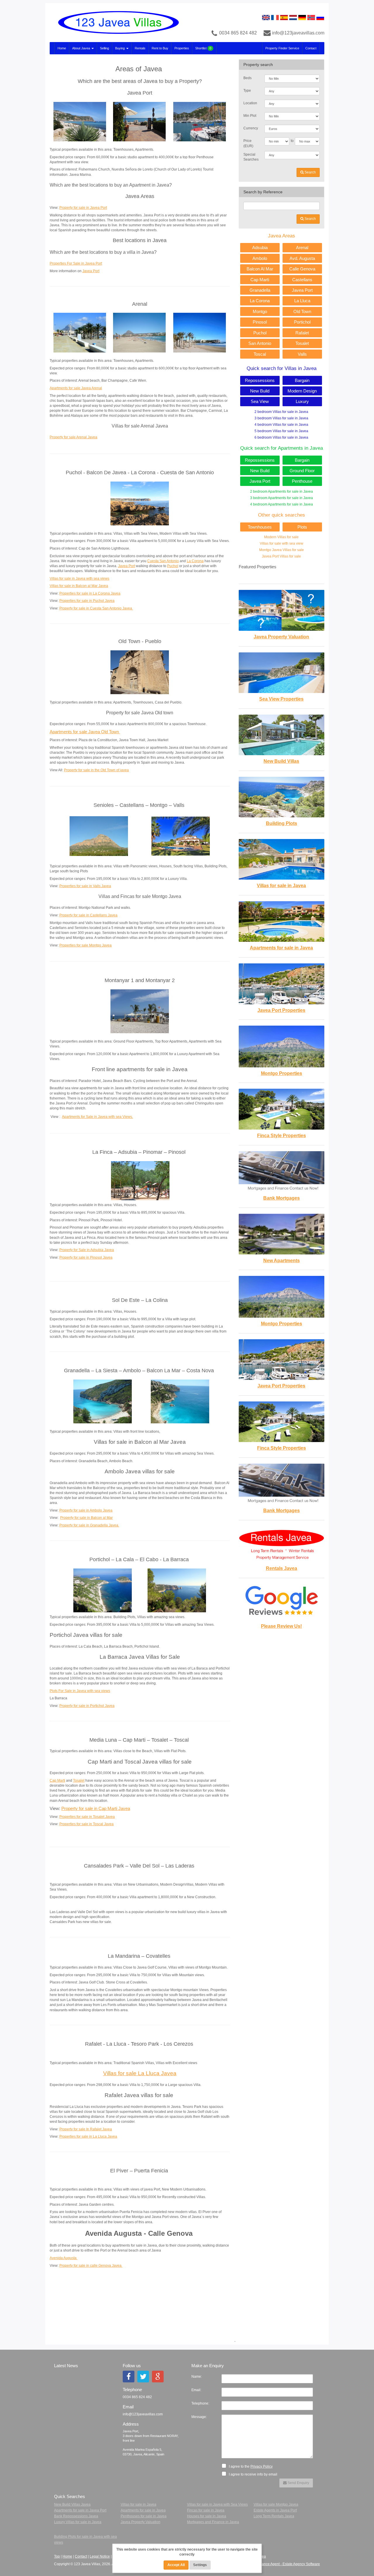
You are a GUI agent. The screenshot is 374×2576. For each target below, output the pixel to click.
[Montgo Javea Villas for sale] (181, 836)
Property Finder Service (282, 48)
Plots (302, 527)
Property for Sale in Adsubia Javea (87, 1250)
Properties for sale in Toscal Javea (86, 1824)
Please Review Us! (281, 1626)
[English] (266, 17)
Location (250, 103)
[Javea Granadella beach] (103, 1401)
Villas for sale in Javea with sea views (79, 579)
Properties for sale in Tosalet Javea (87, 1817)
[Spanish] (284, 17)
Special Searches (251, 157)
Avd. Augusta (302, 258)
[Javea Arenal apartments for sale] (139, 332)
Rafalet (302, 333)
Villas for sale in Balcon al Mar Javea (79, 586)
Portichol (302, 322)
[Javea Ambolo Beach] (180, 1401)
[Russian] (320, 17)
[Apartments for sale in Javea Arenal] (200, 332)
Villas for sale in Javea (281, 886)
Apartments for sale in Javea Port (80, 2510)
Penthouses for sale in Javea (144, 2516)
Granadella (260, 290)
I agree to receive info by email (253, 2474)
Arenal (302, 247)
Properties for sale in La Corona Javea (90, 593)
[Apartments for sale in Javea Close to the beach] (80, 332)
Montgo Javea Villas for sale (282, 550)
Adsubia (260, 247)
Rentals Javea (282, 1568)
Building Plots (282, 823)
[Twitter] (143, 2377)
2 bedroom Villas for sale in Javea (281, 412)
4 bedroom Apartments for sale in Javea (282, 504)
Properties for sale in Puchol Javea (87, 601)
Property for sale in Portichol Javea (87, 1706)
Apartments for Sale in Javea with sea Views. (97, 1117)
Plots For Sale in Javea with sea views (80, 1691)
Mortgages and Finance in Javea (213, 2522)
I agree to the (250, 2466)
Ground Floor (302, 471)
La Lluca (302, 301)
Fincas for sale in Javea (206, 2510)
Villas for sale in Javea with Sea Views (217, 2504)
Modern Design (302, 391)
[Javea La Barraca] (177, 1590)
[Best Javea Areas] (200, 121)
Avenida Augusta (64, 2258)
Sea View (260, 401)
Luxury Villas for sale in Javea (78, 2522)
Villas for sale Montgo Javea (276, 2504)
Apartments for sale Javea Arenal (76, 388)
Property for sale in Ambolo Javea (86, 1510)
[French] (275, 17)
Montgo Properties (282, 1073)
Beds (247, 78)
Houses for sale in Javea (207, 2516)
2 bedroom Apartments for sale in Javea (282, 491)
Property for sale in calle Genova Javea (91, 2266)
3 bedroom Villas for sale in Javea (281, 418)
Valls (302, 354)
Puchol (173, 566)
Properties (182, 48)
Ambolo (260, 258)
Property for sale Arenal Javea (73, 437)
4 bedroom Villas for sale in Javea (281, 425)
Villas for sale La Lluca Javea (140, 2073)
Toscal (260, 354)
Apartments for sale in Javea (281, 948)
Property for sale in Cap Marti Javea (96, 1809)
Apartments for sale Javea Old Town (85, 732)
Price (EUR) (248, 143)
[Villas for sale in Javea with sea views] (140, 503)
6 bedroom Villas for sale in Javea (281, 437)
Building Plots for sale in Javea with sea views (85, 2539)
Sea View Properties (281, 699)
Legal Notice (100, 2556)
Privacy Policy (262, 2466)
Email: (196, 2390)
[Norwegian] (311, 17)
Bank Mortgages (282, 1198)
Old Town (302, 311)
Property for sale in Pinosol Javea (86, 1257)
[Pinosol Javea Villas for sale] (140, 1180)
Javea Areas (282, 236)
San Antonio (260, 343)
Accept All (176, 2565)
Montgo (260, 311)
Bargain (302, 380)
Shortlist (203, 48)
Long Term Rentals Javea (274, 2516)
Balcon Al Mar (260, 269)
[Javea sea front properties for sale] (140, 1011)
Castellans (302, 280)
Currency (251, 128)
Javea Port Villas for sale (281, 556)
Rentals (140, 48)
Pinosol (260, 322)
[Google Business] (158, 2377)
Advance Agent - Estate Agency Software (288, 2564)
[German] (302, 17)
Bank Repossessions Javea (76, 2516)
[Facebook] (129, 2377)
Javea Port (91, 271)
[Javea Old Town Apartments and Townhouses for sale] (140, 672)
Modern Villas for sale (281, 537)
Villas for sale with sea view (282, 543)
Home (62, 48)
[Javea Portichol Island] (103, 1590)
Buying (120, 48)
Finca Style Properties (282, 1136)
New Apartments (282, 1261)
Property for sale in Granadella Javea (89, 1525)
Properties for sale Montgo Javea (85, 945)
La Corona (195, 561)
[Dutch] (293, 17)
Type (247, 91)
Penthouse (302, 481)
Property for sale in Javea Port (83, 208)
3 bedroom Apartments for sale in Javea (282, 498)
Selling (104, 48)
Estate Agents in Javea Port (275, 2510)
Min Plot (250, 116)
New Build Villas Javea (72, 2504)
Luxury (302, 401)
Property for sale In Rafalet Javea (86, 2129)
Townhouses (260, 527)
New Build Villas (281, 761)
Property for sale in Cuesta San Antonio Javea (96, 608)
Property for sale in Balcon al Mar (86, 1518)
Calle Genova (302, 269)
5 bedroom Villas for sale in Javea (281, 431)
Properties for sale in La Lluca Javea (88, 2136)
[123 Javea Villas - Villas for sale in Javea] (116, 22)
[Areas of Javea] (80, 121)
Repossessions (260, 380)
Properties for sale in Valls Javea (85, 886)
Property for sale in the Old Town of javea (96, 770)
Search (310, 172)
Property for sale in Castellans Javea (88, 915)
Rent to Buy (160, 48)
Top (57, 2556)
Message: (199, 2417)
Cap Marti (57, 1781)
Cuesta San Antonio (163, 561)
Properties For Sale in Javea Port (76, 263)
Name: (197, 2377)
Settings (200, 2565)
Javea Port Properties (281, 1010)
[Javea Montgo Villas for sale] (99, 836)
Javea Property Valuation (281, 637)
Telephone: (200, 2403)
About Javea (82, 48)
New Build (260, 391)
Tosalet (79, 1781)
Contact (311, 48)
